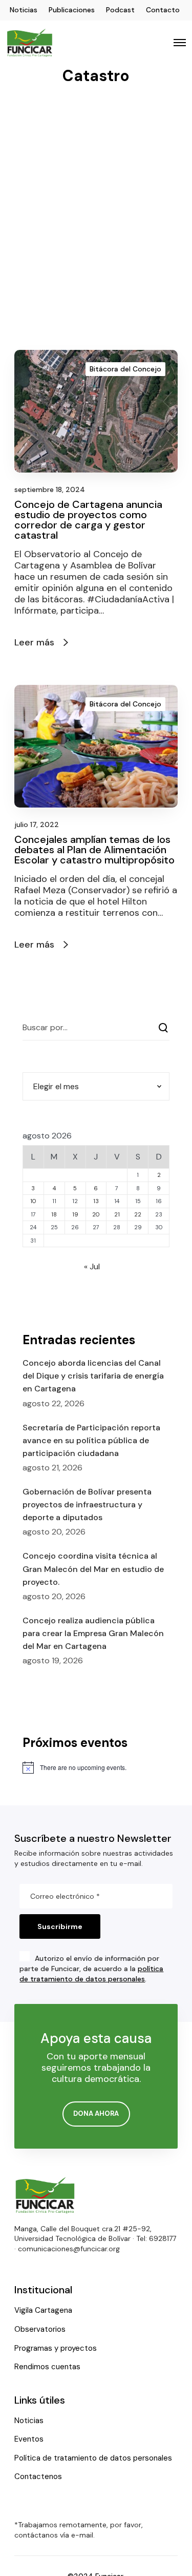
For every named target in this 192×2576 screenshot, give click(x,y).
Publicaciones (72, 10)
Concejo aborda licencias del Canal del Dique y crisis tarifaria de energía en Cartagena (93, 1376)
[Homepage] (45, 2195)
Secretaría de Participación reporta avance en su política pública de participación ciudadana (91, 1440)
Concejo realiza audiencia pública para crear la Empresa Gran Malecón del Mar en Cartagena (93, 1633)
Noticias (24, 10)
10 (33, 1201)
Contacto (163, 10)
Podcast (120, 10)
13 (96, 1201)
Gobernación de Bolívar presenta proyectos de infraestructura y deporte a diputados (87, 1505)
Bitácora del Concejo (125, 369)
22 (138, 1214)
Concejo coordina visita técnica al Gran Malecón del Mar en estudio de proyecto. (93, 1569)
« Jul (92, 1266)
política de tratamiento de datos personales (91, 1974)
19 (75, 1214)
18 (54, 1214)
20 (96, 1214)
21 (117, 1214)
